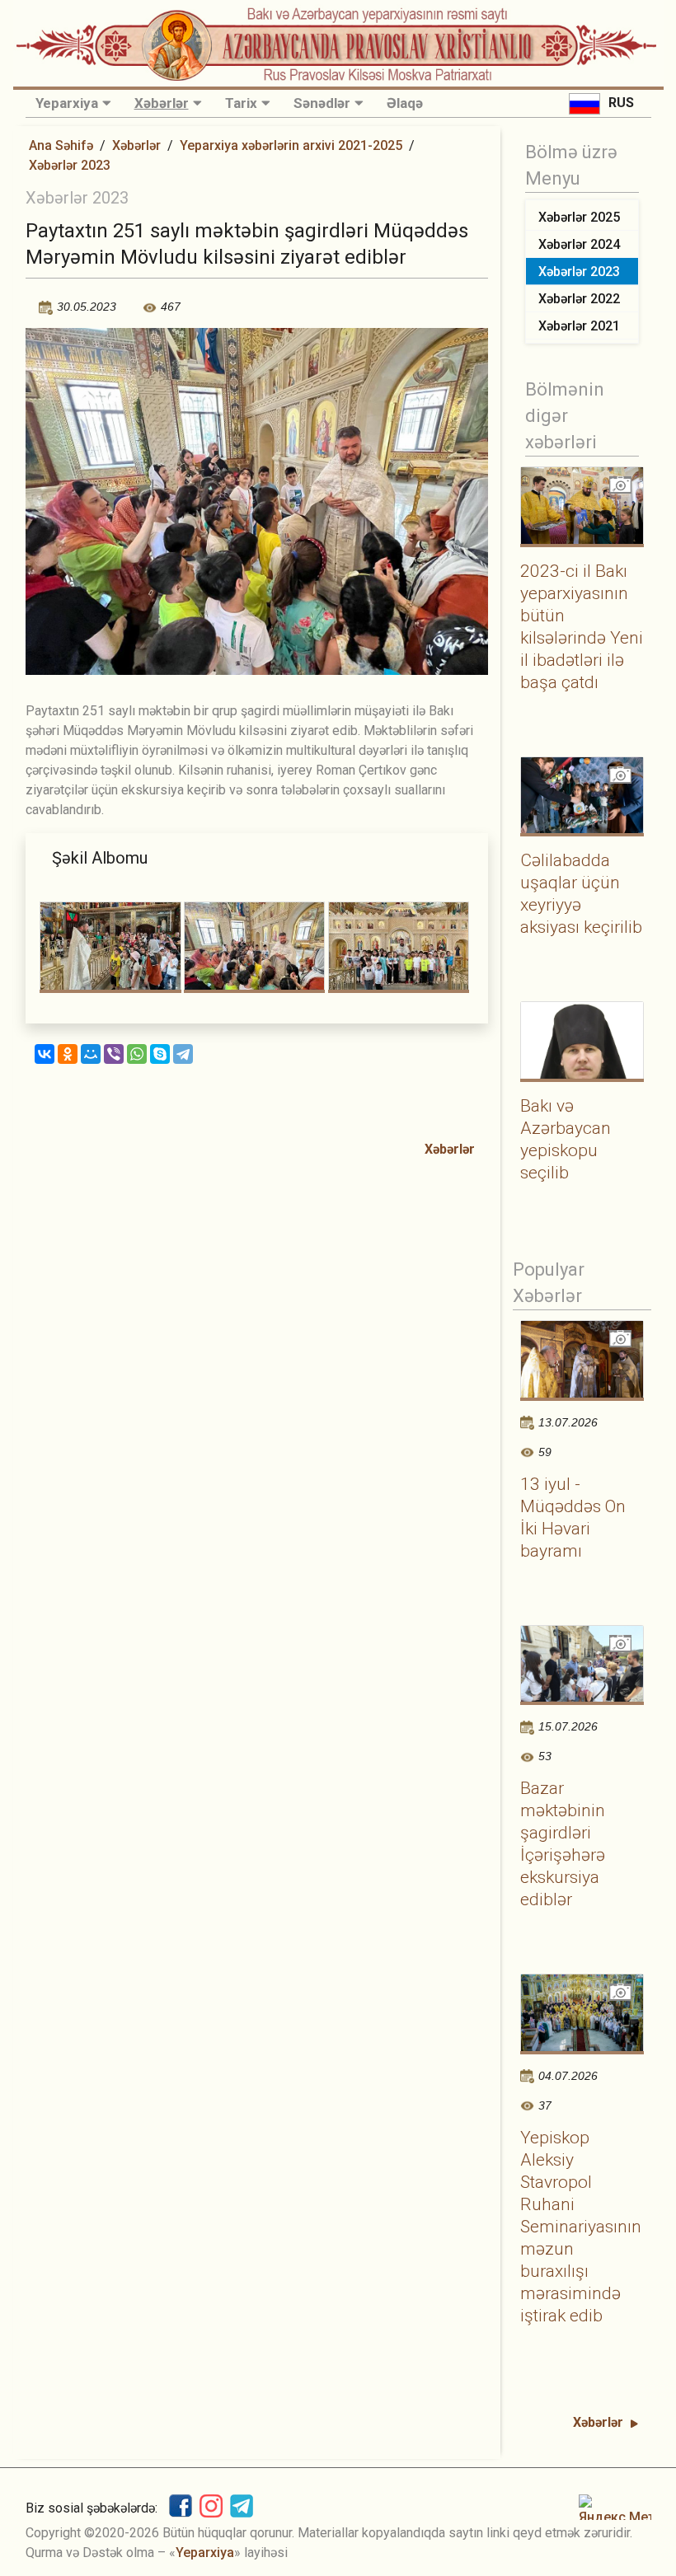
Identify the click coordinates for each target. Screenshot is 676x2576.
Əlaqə (405, 103)
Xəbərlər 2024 (579, 244)
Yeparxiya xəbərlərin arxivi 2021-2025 (291, 145)
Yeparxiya (67, 103)
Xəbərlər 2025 (579, 217)
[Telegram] (183, 1054)
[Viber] (114, 1054)
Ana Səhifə (61, 145)
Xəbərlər (162, 103)
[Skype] (160, 1054)
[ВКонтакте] (45, 1054)
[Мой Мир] (91, 1054)
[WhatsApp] (137, 1054)
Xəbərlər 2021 (579, 326)
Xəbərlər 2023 (70, 165)
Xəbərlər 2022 (579, 299)
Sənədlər (322, 103)
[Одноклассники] (68, 1054)
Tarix (241, 103)
